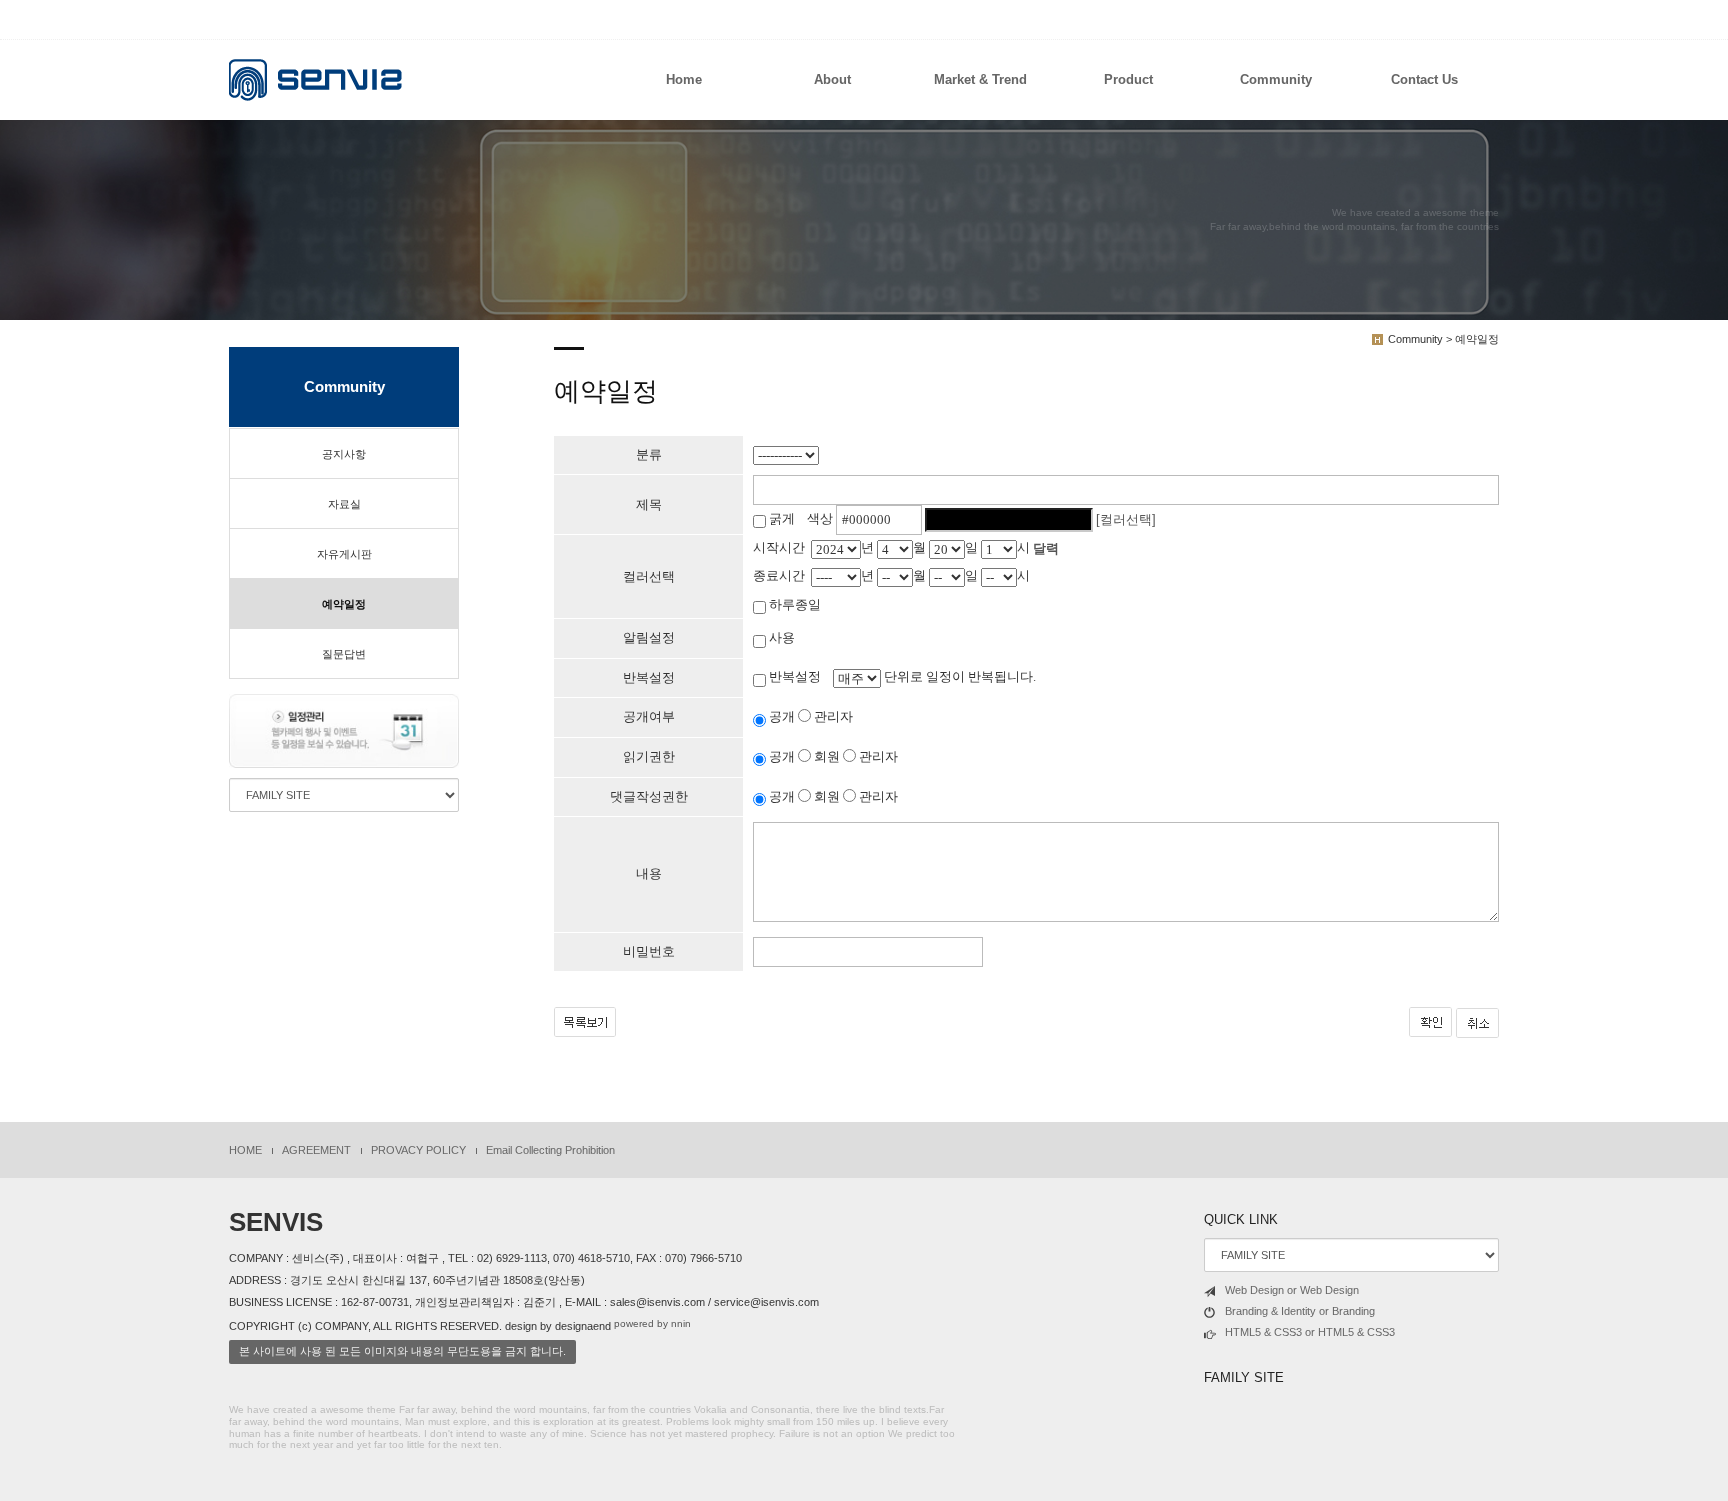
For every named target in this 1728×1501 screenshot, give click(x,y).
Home (684, 79)
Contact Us (1424, 79)
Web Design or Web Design (1292, 1290)
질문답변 (344, 654)
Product (1128, 79)
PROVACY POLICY (418, 1150)
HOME (245, 1150)
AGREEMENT (316, 1150)
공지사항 (344, 454)
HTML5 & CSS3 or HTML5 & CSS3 (1310, 1332)
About (832, 79)
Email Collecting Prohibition (550, 1150)
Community (1276, 79)
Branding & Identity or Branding (1300, 1311)
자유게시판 (344, 554)
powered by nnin (652, 1323)
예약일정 (344, 604)
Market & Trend (980, 79)
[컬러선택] (1126, 519)
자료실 (344, 504)
